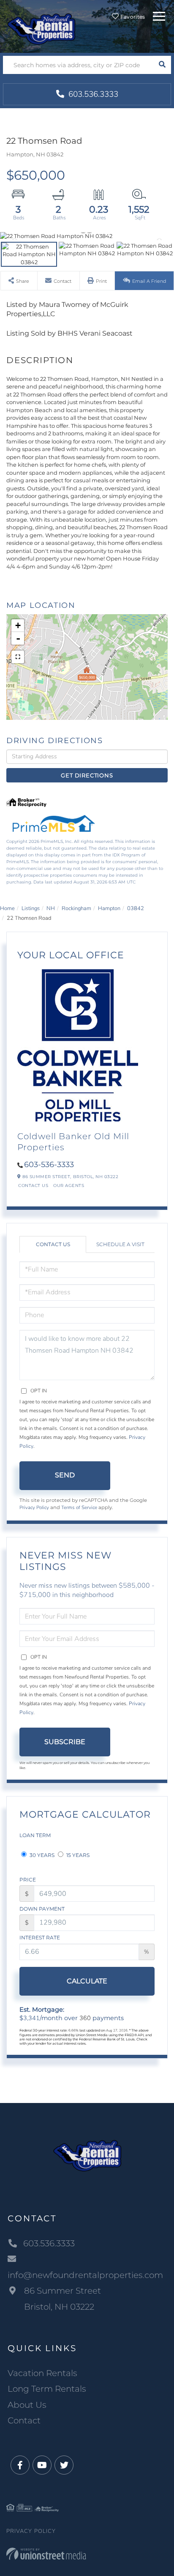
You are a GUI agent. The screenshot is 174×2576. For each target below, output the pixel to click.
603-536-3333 (49, 1165)
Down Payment (42, 1909)
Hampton (109, 908)
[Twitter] (64, 2465)
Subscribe (65, 1742)
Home (7, 908)
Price (28, 1880)
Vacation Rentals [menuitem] (42, 2373)
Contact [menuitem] (24, 2420)
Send (65, 1475)
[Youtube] (42, 2465)
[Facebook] (20, 2465)
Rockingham (76, 908)
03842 (136, 908)
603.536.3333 (92, 94)
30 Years (41, 1855)
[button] (162, 65)
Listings (31, 908)
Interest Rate (40, 1937)
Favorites (132, 17)
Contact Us (33, 1185)
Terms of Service (79, 1507)
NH (51, 908)
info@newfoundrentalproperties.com (85, 2275)
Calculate (87, 1981)
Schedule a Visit (120, 1244)
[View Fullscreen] (18, 657)
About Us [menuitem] (27, 2405)
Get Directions (87, 775)
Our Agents (69, 1185)
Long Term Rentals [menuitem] (47, 2389)
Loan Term (35, 1835)
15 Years (77, 1855)
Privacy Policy (34, 1507)
